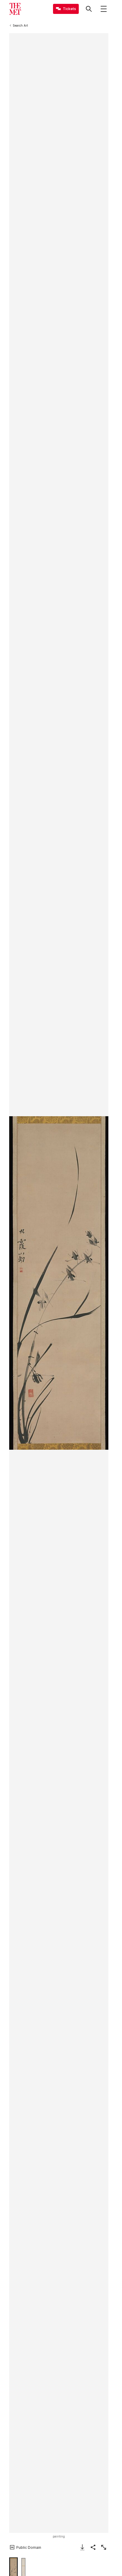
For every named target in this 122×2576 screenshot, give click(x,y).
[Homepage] (15, 9)
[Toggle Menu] (104, 9)
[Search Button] (89, 9)
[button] (59, 1283)
